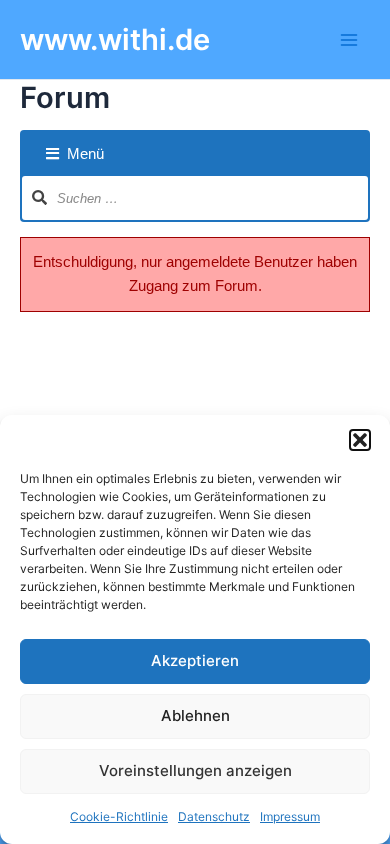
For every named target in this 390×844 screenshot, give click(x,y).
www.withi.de (115, 39)
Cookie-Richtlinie (119, 816)
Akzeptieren (195, 660)
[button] (360, 440)
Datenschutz (214, 816)
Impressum (290, 816)
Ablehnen (195, 715)
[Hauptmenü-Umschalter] (349, 40)
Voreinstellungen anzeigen (195, 770)
